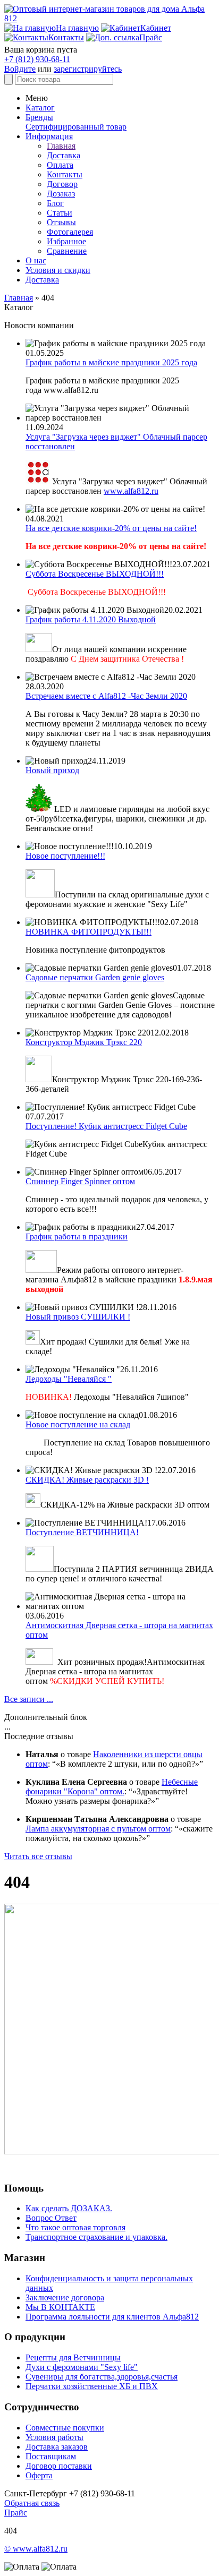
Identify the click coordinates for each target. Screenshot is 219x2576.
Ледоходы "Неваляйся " (69, 1379)
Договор (62, 184)
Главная (61, 146)
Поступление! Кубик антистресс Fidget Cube (106, 1126)
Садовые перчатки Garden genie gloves (95, 977)
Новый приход (52, 770)
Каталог (40, 108)
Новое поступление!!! (65, 856)
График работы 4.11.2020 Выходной (91, 619)
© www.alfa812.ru (36, 2549)
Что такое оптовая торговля (75, 2227)
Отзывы (61, 222)
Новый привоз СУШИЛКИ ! (78, 1317)
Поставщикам (51, 2456)
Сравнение (67, 251)
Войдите (20, 69)
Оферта (39, 2475)
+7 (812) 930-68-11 (37, 59)
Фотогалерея (70, 232)
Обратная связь (32, 2503)
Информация (49, 136)
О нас (36, 260)
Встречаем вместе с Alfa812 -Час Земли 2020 (106, 696)
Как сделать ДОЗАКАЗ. (69, 2208)
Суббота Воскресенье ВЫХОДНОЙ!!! (95, 574)
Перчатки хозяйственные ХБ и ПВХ (92, 2386)
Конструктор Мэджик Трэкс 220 (84, 1042)
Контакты (65, 174)
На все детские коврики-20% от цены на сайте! (111, 528)
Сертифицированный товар (76, 127)
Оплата (60, 165)
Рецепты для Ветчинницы (73, 2357)
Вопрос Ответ (51, 2218)
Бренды (39, 117)
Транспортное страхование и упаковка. (96, 2237)
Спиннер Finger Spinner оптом (80, 1181)
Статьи (60, 213)
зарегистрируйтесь (88, 69)
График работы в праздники (77, 1236)
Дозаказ (61, 194)
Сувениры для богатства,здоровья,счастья (102, 2377)
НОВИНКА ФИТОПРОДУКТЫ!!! (89, 932)
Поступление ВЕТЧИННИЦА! (82, 1532)
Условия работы (54, 2437)
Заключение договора (65, 2297)
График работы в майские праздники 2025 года (111, 362)
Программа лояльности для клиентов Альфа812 (112, 2317)
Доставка (64, 155)
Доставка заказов (57, 2447)
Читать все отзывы (38, 1856)
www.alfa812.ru (131, 491)
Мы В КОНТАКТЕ (60, 2307)
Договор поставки (59, 2466)
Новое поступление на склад (78, 1424)
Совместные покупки (65, 2428)
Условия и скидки (58, 270)
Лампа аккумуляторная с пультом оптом (98, 1829)
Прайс (16, 2513)
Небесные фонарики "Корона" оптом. (112, 1787)
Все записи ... (29, 1699)
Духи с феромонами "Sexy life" (82, 2367)
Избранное (66, 241)
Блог (55, 203)
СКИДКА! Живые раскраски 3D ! (87, 1480)
